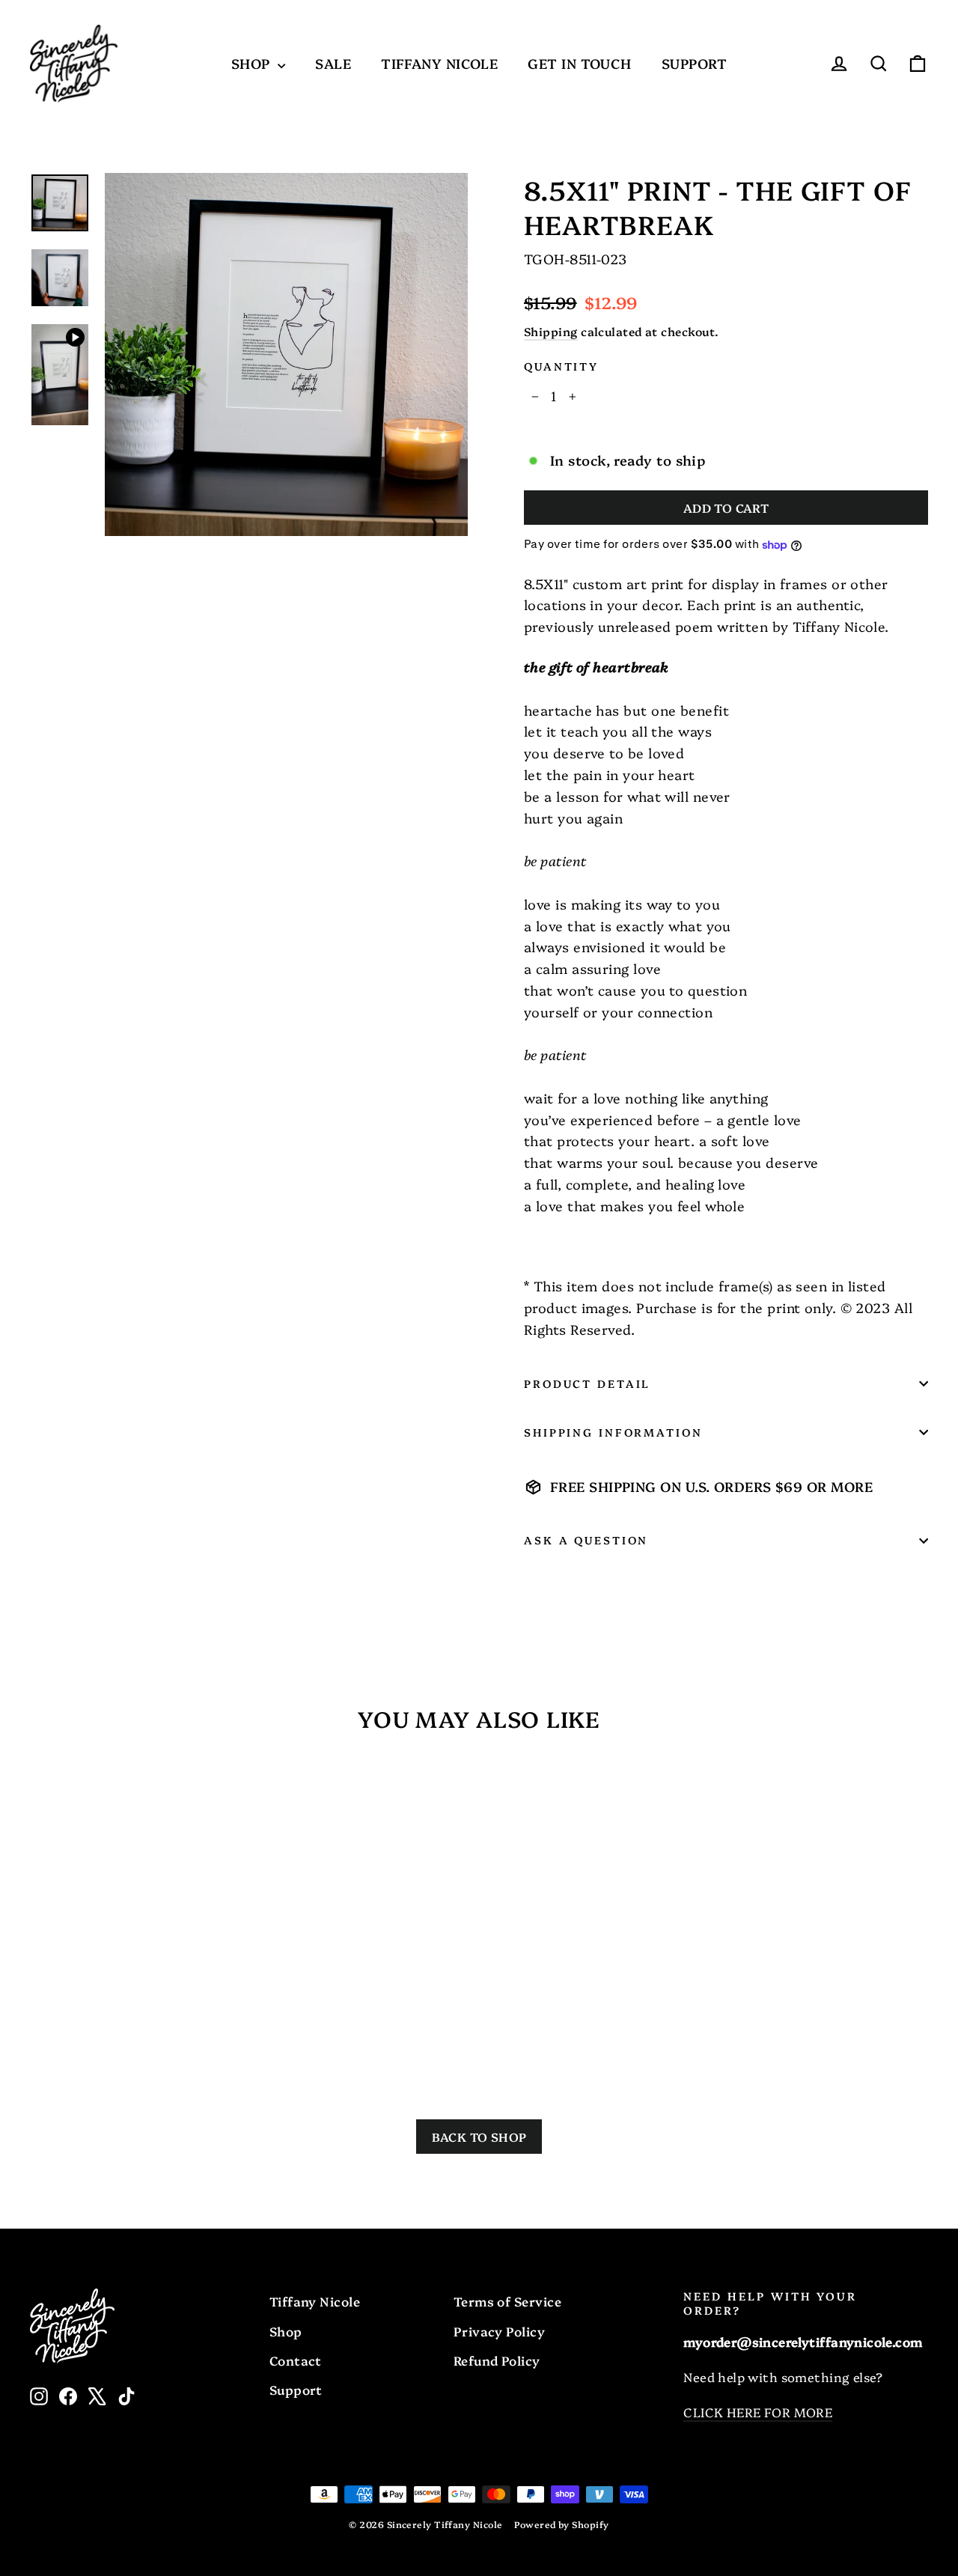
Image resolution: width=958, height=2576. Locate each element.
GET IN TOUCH (579, 63)
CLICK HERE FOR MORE (758, 2412)
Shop (286, 2331)
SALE (333, 63)
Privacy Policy (499, 2331)
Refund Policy (497, 2360)
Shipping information (613, 1432)
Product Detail (587, 1383)
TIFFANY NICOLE (439, 63)
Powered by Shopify (561, 2524)
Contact (296, 2360)
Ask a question (586, 1540)
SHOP (253, 63)
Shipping (551, 331)
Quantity (561, 366)
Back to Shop (479, 2137)
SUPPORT (694, 63)
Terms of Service (507, 2301)
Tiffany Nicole (315, 2301)
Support (296, 2389)
